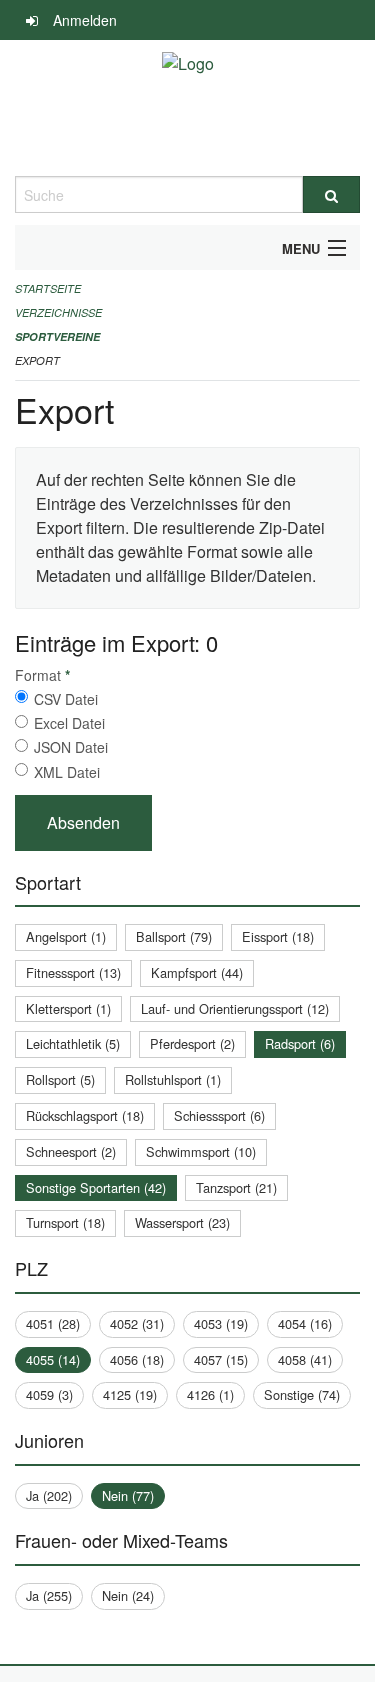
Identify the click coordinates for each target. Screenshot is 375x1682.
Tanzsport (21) (236, 1187)
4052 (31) (137, 1323)
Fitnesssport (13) (73, 972)
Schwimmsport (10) (201, 1151)
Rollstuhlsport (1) (173, 1079)
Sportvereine (57, 336)
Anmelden (85, 20)
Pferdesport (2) (192, 1043)
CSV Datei (66, 699)
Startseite (48, 288)
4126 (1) (210, 1394)
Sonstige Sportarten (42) (96, 1187)
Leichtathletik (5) (73, 1043)
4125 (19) (130, 1394)
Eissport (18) (278, 936)
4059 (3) (49, 1394)
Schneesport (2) (71, 1151)
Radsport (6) (300, 1043)
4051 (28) (53, 1323)
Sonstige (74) (302, 1394)
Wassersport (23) (182, 1222)
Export (37, 360)
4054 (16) (305, 1323)
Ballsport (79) (174, 936)
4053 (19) (221, 1323)
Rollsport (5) (60, 1079)
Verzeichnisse (58, 312)
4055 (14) (53, 1359)
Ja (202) (49, 1495)
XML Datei (67, 772)
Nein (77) (128, 1495)
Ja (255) (49, 1595)
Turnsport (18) (65, 1222)
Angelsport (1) (66, 936)
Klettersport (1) (68, 1008)
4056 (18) (137, 1359)
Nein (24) (128, 1595)
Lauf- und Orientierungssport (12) (235, 1008)
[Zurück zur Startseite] (188, 108)
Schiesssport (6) (219, 1115)
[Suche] (332, 194)
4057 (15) (221, 1359)
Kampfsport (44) (197, 972)
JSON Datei (71, 747)
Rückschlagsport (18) (85, 1115)
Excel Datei (69, 723)
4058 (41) (305, 1359)
